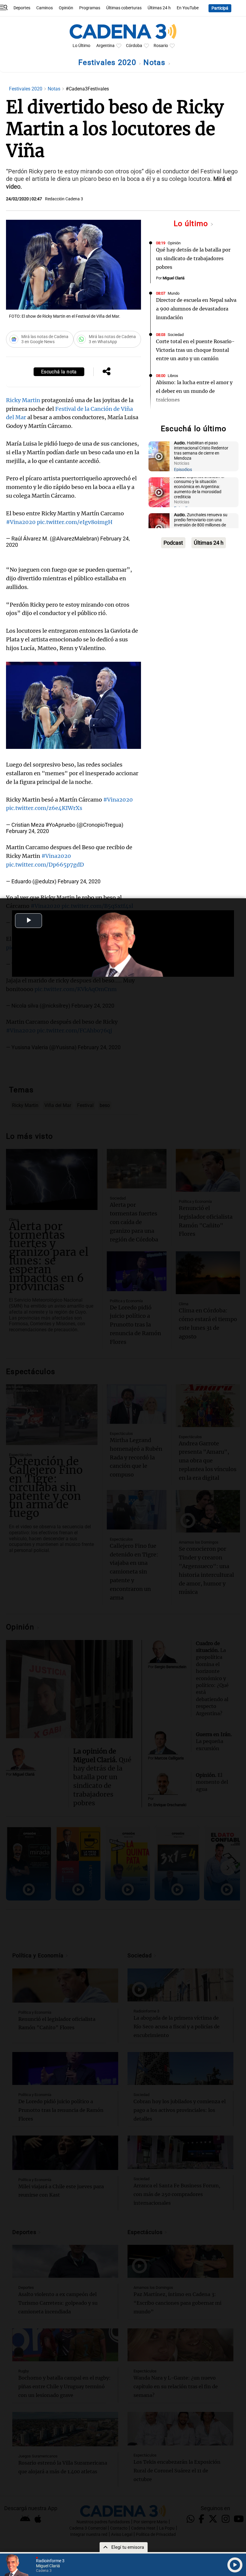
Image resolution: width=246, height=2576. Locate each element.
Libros (173, 376)
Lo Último (81, 46)
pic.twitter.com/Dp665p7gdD (45, 865)
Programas (90, 8)
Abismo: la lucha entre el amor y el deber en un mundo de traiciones (194, 391)
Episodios (183, 470)
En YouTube (188, 8)
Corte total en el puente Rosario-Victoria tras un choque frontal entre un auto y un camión (195, 350)
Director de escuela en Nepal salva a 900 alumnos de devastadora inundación (196, 309)
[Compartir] (106, 372)
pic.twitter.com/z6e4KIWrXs (44, 808)
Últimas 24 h (159, 8)
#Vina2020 (21, 522)
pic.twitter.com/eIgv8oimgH (75, 522)
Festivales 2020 (108, 62)
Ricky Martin (23, 400)
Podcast (173, 543)
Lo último (192, 224)
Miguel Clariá (174, 278)
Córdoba (134, 46)
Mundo (174, 293)
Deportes (22, 8)
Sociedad (176, 335)
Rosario (161, 46)
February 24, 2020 (27, 831)
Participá (220, 8)
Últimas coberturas (124, 8)
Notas (156, 62)
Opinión (66, 8)
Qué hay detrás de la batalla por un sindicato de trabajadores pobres (193, 258)
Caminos (45, 8)
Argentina (105, 46)
